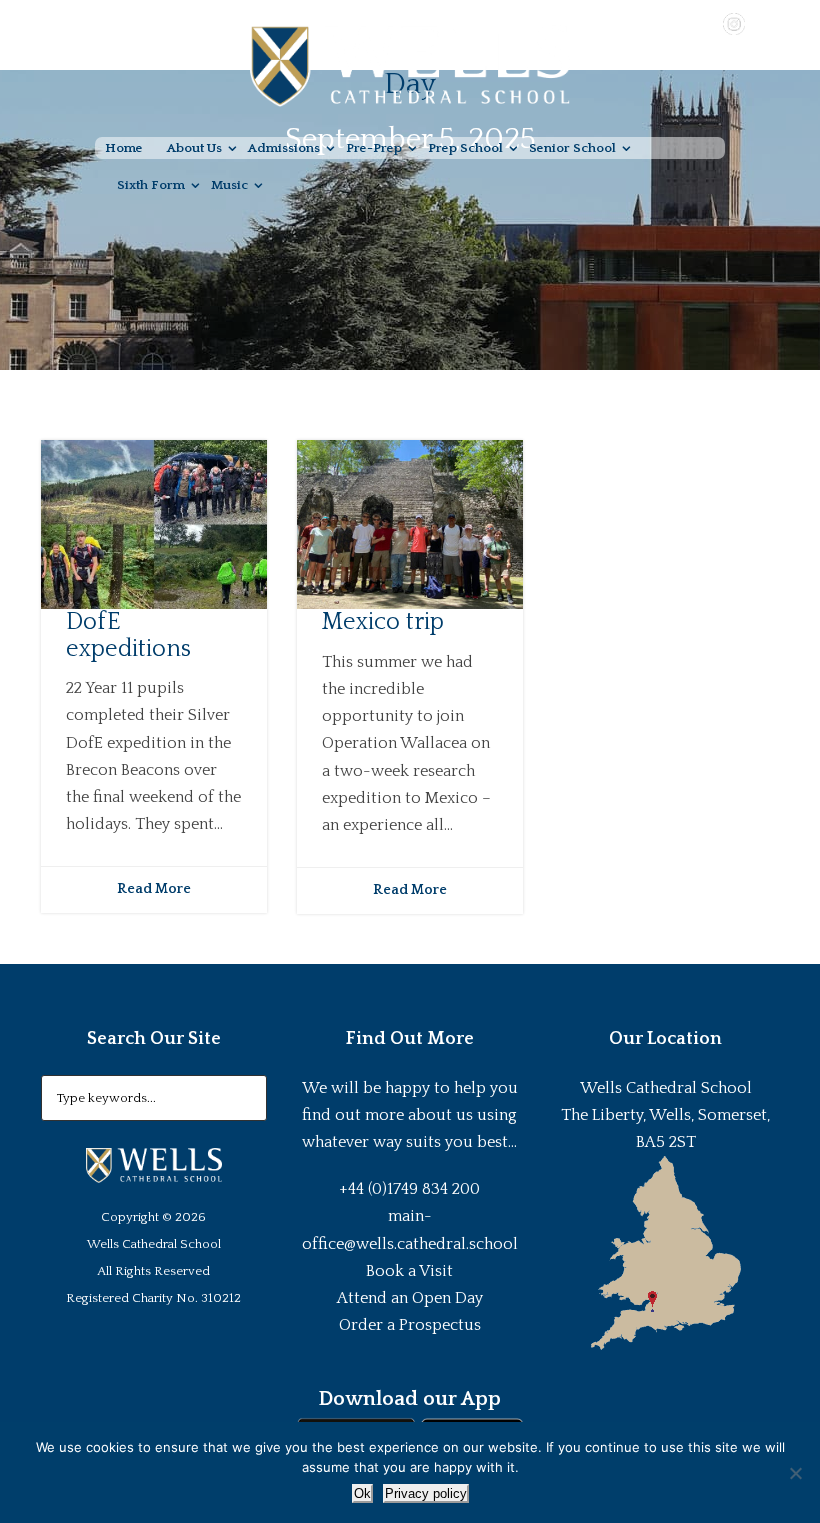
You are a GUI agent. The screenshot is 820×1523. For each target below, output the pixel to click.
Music (229, 185)
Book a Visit (409, 1271)
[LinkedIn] (763, 23)
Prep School (465, 148)
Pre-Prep (374, 148)
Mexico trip (383, 622)
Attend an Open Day (410, 1298)
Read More (154, 889)
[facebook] (676, 23)
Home (124, 148)
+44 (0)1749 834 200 (409, 1189)
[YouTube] (705, 23)
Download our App (409, 1399)
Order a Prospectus (410, 1325)
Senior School (572, 148)
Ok (362, 1493)
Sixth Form (151, 185)
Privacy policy (426, 1493)
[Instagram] (734, 23)
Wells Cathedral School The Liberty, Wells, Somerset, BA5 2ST (665, 1115)
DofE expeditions (128, 635)
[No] (795, 1473)
